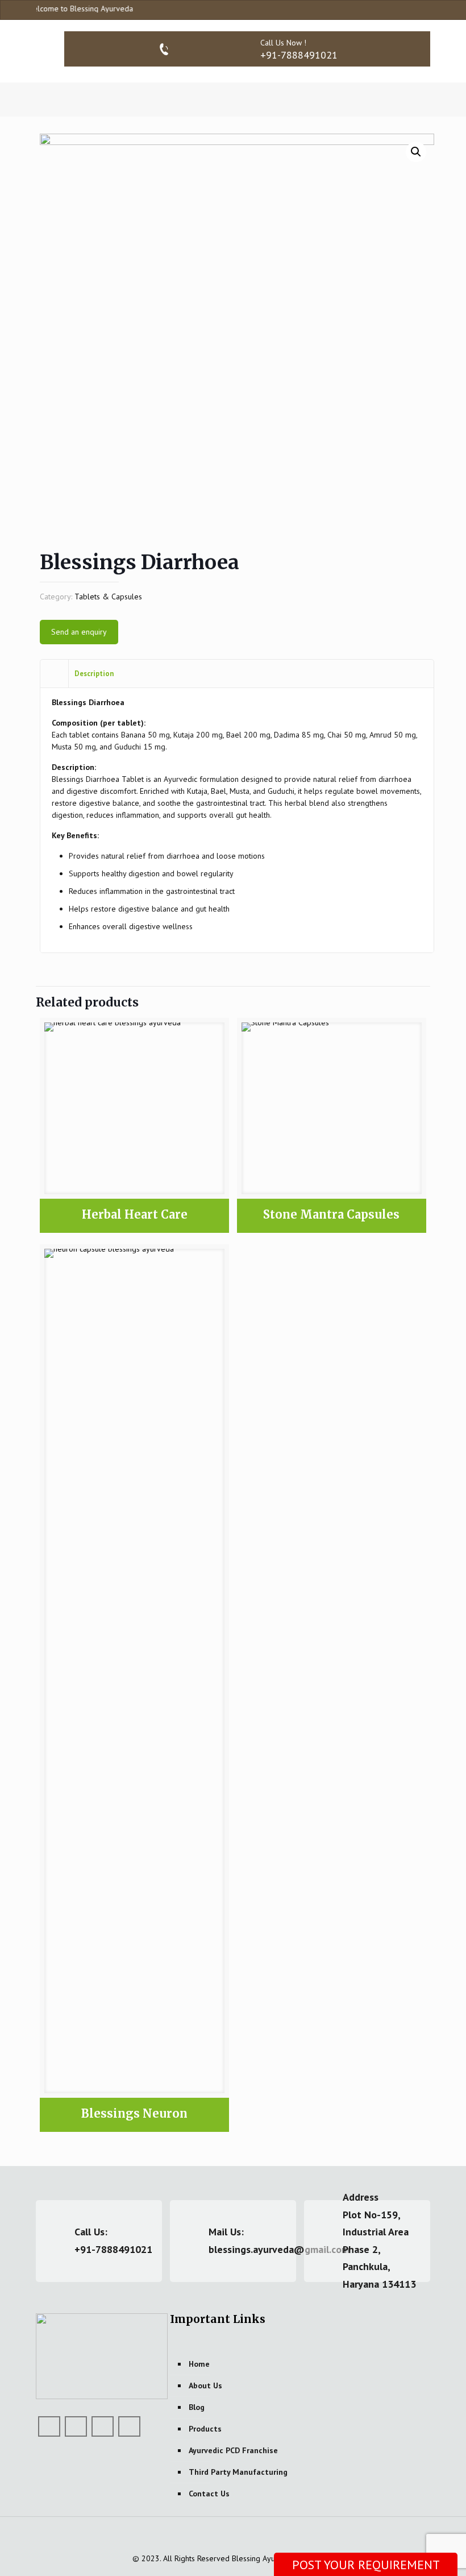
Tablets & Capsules (108, 597)
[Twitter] (76, 2426)
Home (199, 2364)
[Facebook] (394, 9)
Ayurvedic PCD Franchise (233, 2450)
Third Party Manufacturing (238, 2472)
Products (205, 2429)
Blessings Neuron (134, 2113)
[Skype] (379, 9)
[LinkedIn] (103, 2426)
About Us (205, 2386)
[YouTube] (409, 9)
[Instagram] (425, 9)
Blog (197, 2407)
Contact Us (209, 2494)
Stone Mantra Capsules (331, 1214)
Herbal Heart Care (135, 1214)
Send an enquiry (79, 632)
